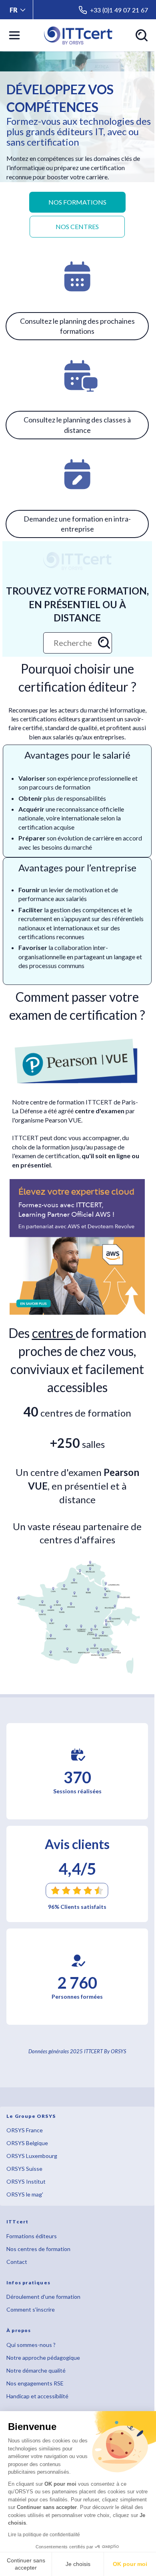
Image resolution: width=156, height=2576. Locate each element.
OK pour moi (130, 2564)
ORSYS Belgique (27, 2143)
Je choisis (78, 2564)
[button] (18, 10)
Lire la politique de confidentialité (44, 2535)
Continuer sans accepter (26, 2564)
